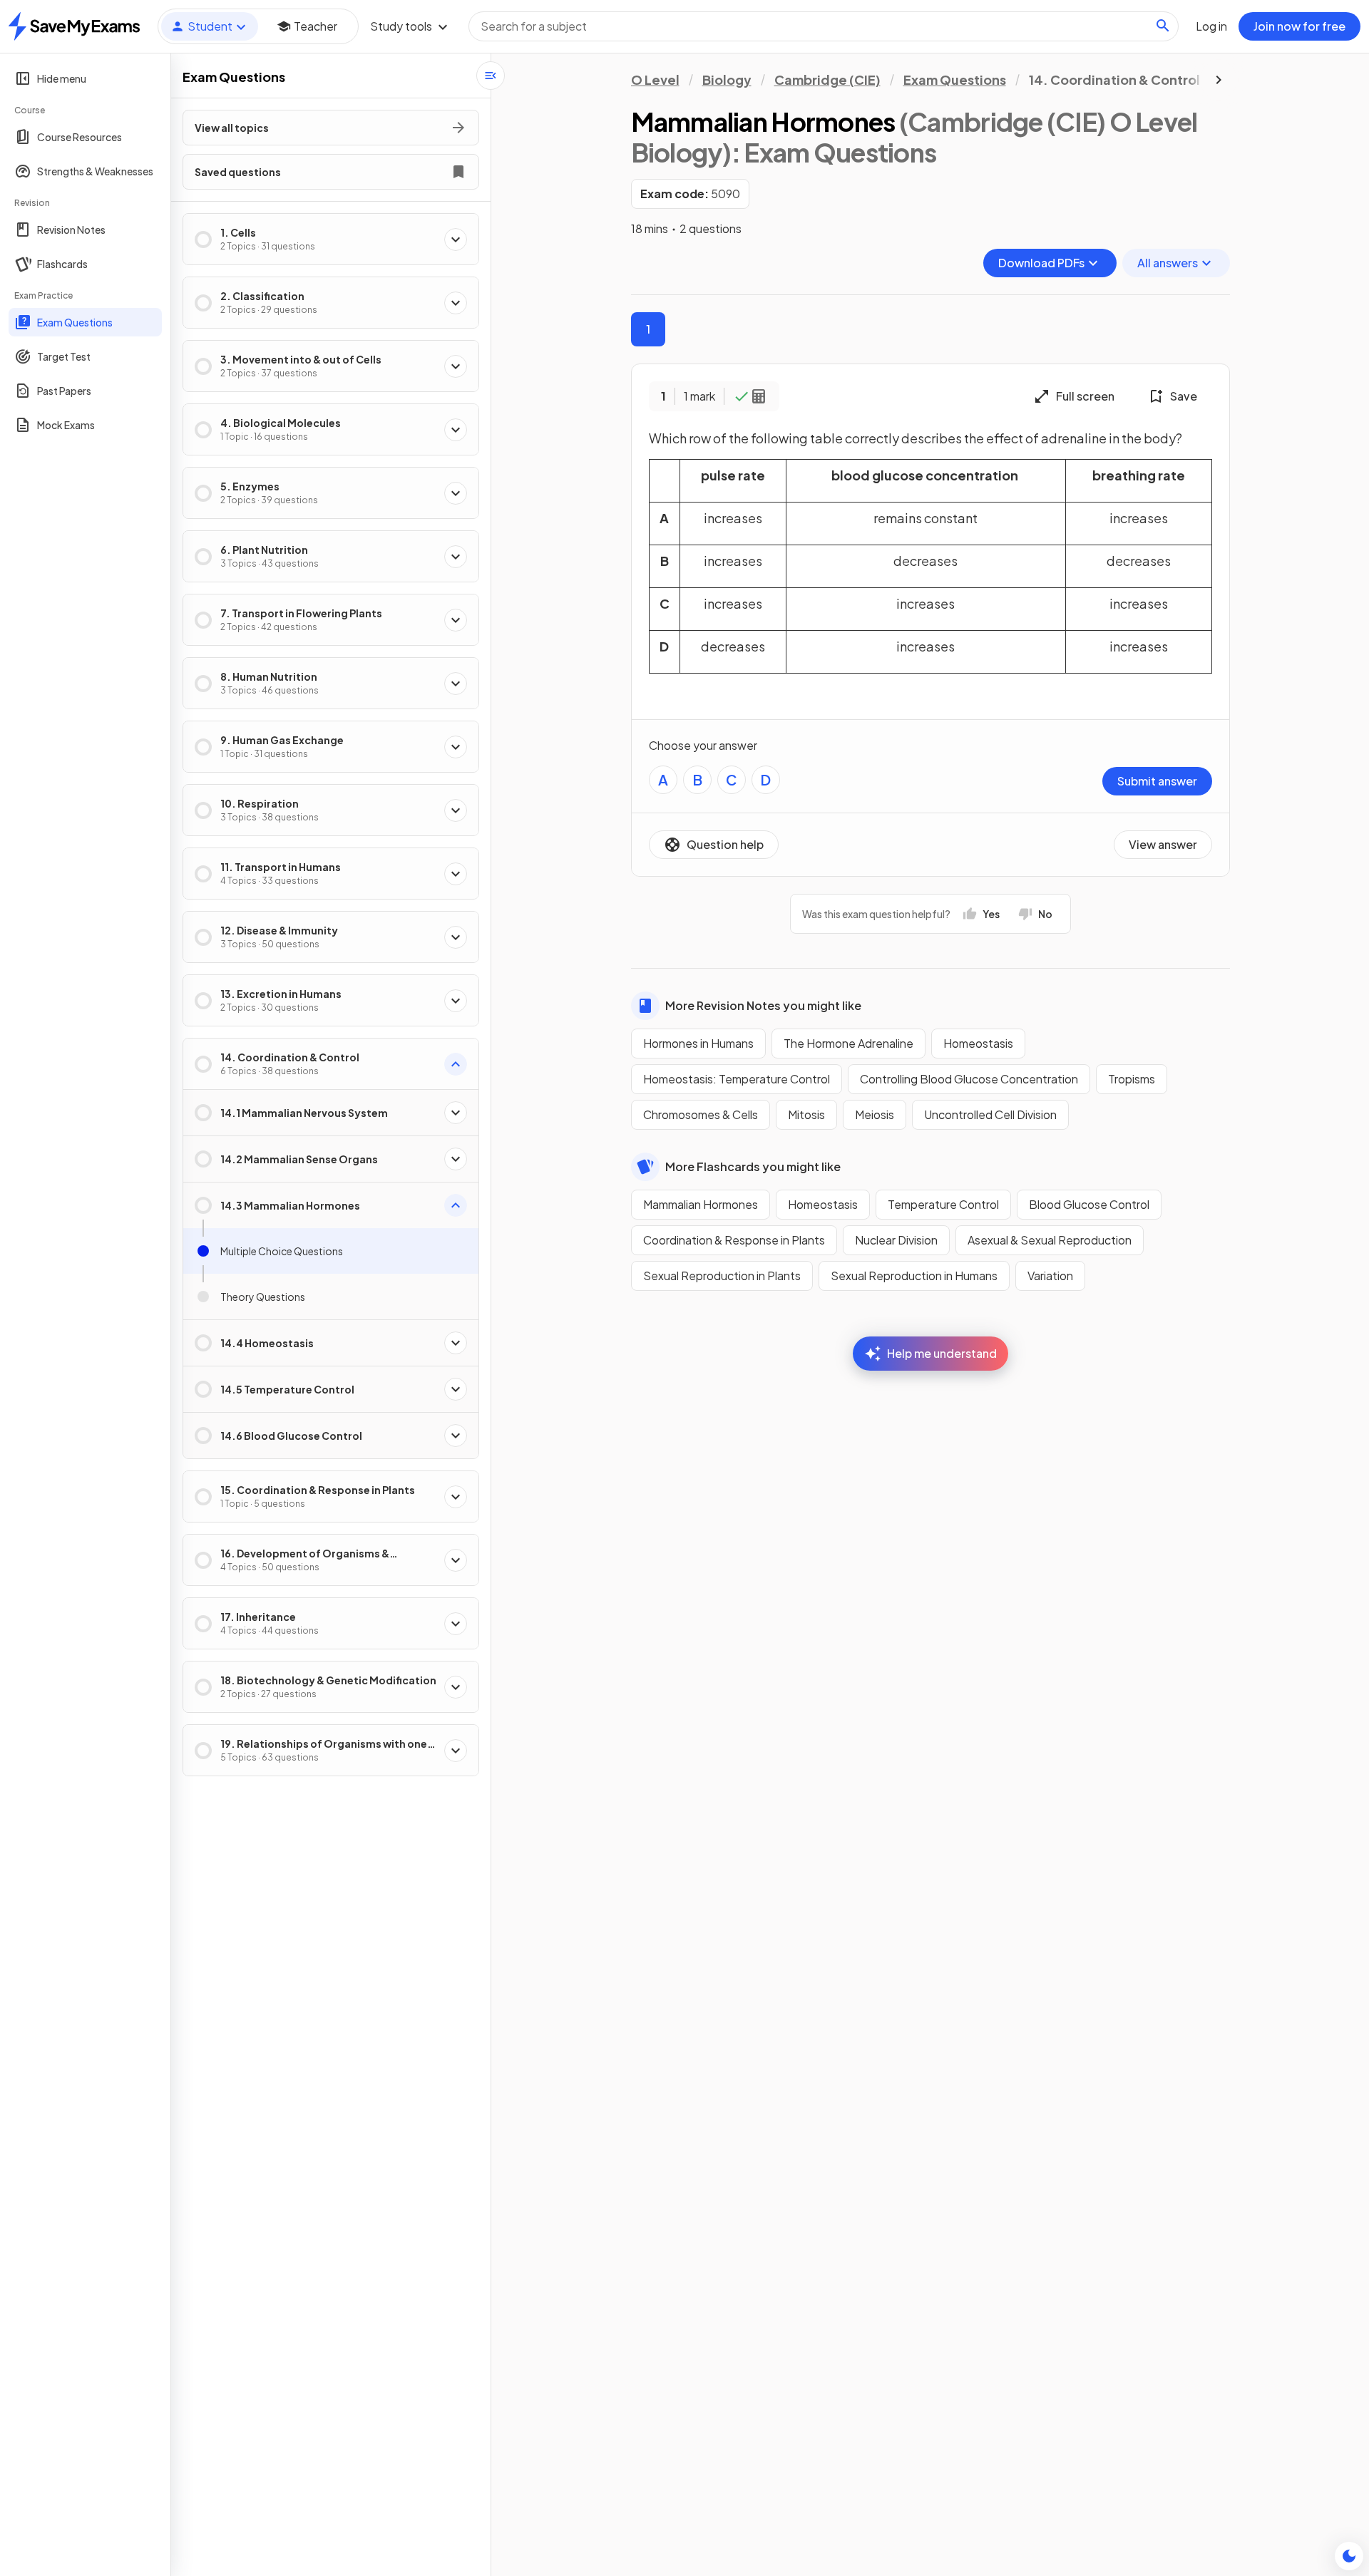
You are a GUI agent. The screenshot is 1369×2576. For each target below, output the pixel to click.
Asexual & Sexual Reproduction (1050, 1240)
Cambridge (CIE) (827, 79)
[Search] (1163, 26)
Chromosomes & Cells (701, 1114)
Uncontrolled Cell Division (990, 1114)
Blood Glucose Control (1089, 1204)
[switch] (1349, 2556)
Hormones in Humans (698, 1043)
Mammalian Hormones (701, 1204)
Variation (1050, 1276)
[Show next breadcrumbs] (1219, 80)
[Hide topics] (491, 76)
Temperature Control (943, 1204)
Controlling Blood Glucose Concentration (969, 1079)
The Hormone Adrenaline (848, 1043)
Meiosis (875, 1114)
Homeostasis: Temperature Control (737, 1079)
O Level (655, 79)
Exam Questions (955, 79)
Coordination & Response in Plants (734, 1240)
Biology (727, 79)
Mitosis (806, 1114)
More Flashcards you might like (753, 1166)
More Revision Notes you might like (763, 1005)
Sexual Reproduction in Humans (914, 1276)
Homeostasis (978, 1043)
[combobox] (824, 26)
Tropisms (1132, 1079)
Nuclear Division (896, 1240)
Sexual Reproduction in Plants (722, 1276)
